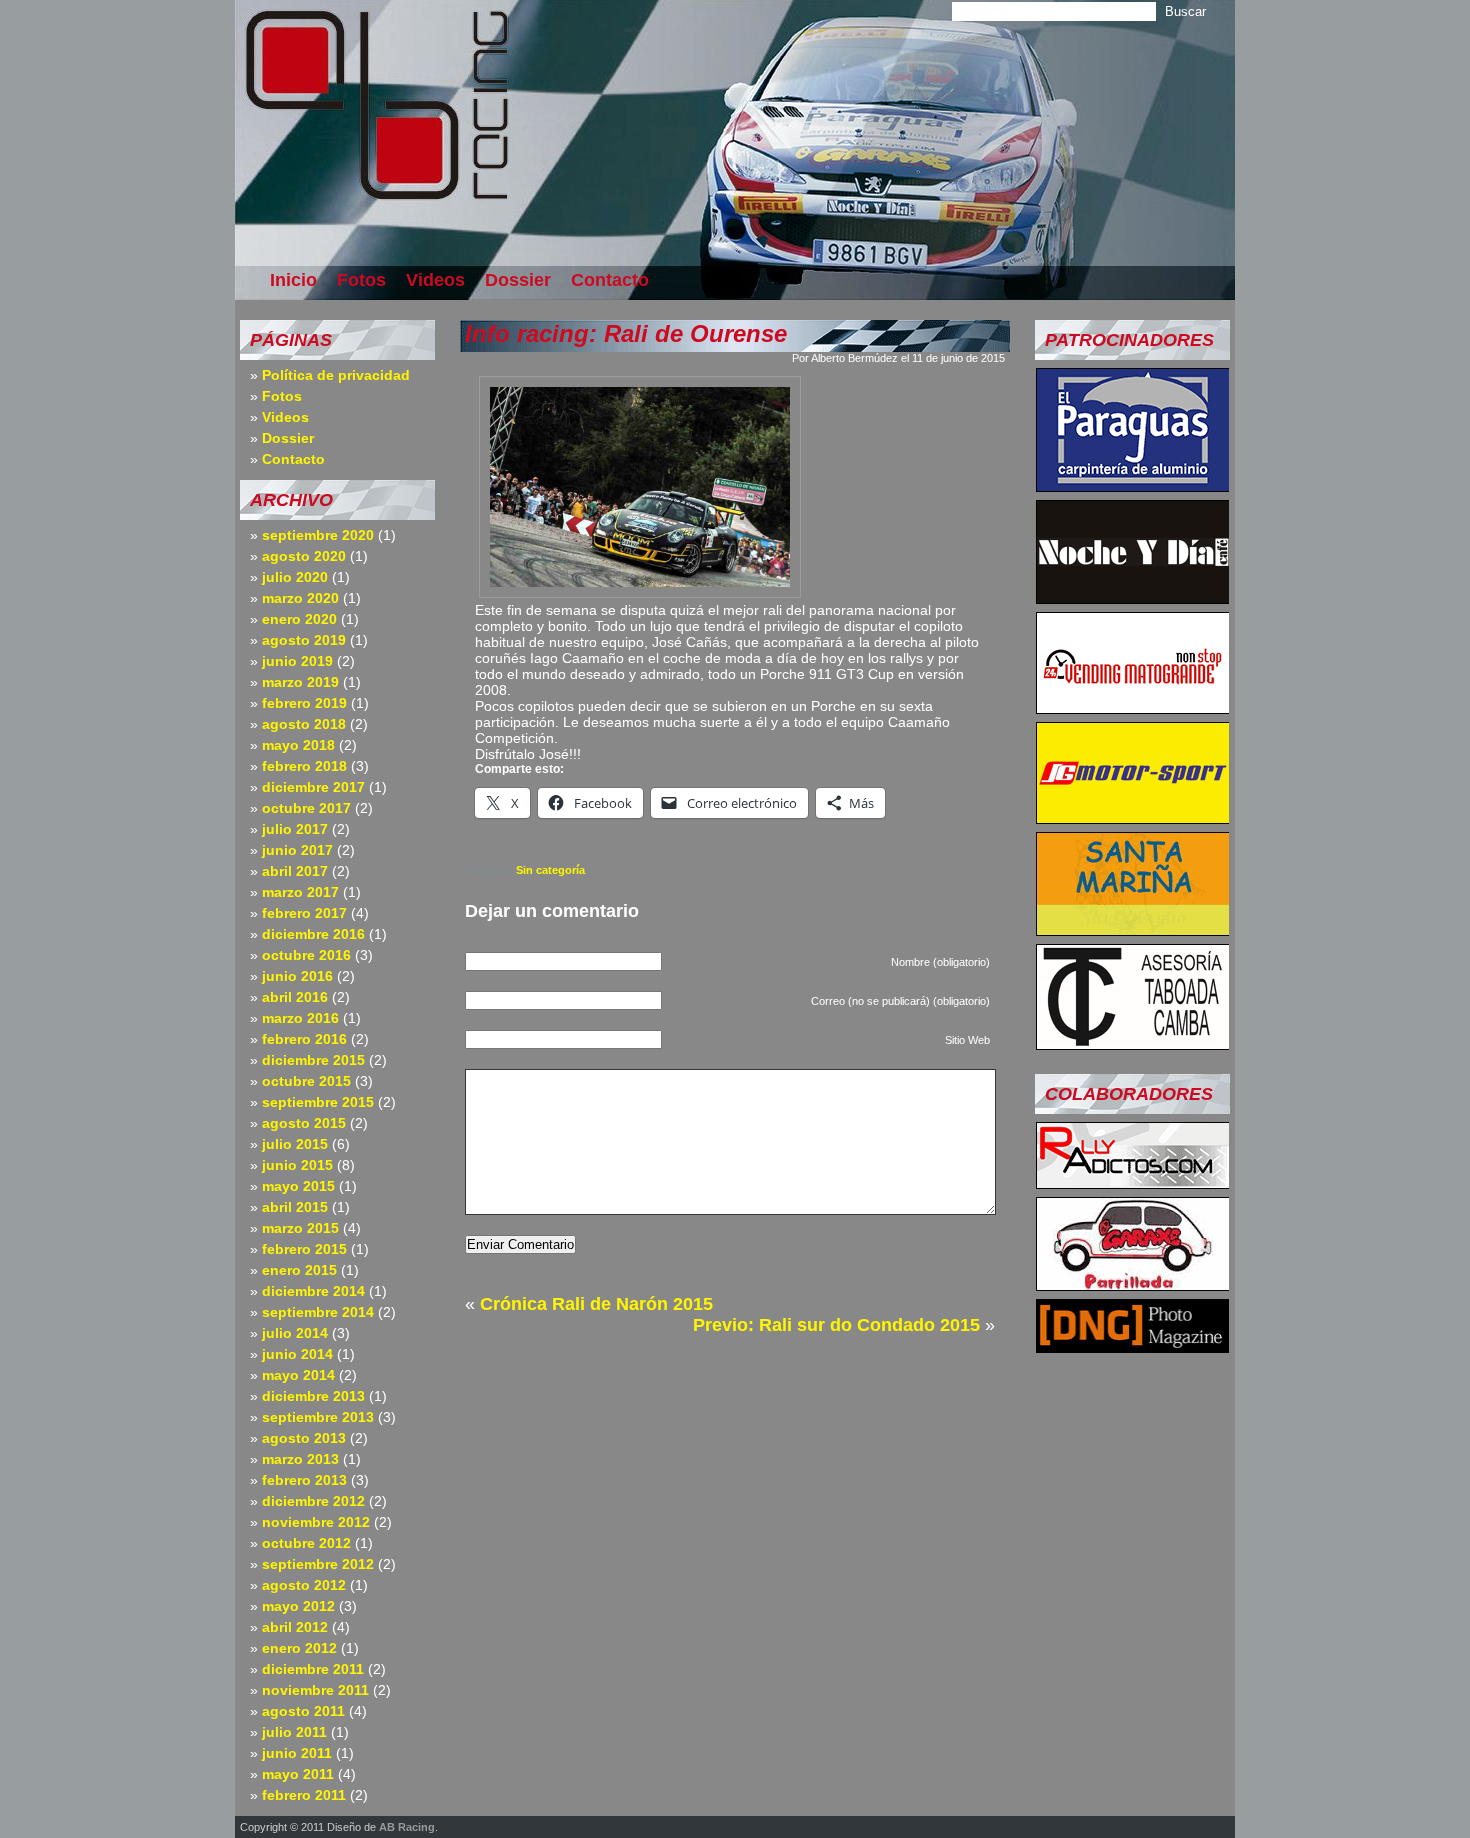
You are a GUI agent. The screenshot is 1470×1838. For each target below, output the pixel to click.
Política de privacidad (336, 375)
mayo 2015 (298, 1186)
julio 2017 (295, 829)
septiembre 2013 (318, 1417)
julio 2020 (295, 577)
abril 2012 (295, 1627)
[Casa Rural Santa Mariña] (1133, 930)
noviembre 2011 (315, 1690)
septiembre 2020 (318, 535)
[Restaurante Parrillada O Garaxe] (1133, 1285)
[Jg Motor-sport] (1133, 818)
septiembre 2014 (318, 1312)
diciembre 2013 (313, 1396)
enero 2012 (299, 1648)
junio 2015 (297, 1165)
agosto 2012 (304, 1585)
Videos (435, 280)
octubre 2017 (306, 808)
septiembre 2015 (318, 1102)
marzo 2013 (300, 1459)
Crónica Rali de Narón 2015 (596, 1304)
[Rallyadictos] (1133, 1183)
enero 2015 (299, 1270)
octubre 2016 (306, 955)
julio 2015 (295, 1144)
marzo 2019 (300, 682)
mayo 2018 (298, 745)
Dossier (518, 280)
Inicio (293, 280)
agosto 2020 (304, 556)
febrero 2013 (304, 1480)
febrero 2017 (304, 913)
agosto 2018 (304, 724)
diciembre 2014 (313, 1291)
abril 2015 (295, 1207)
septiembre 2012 (318, 1564)
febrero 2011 (304, 1795)
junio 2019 (297, 661)
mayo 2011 (298, 1774)
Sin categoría (550, 870)
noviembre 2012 (316, 1522)
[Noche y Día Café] (1133, 598)
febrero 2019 (304, 703)
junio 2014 (297, 1354)
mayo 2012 (298, 1606)
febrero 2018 (304, 766)
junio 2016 (297, 976)
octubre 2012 (306, 1543)
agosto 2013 (304, 1438)
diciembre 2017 (313, 787)
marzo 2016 (300, 1018)
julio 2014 (295, 1333)
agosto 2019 (304, 640)
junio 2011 (297, 1753)
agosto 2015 (304, 1123)
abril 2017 (295, 871)
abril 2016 (295, 997)
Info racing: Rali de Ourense (626, 333)
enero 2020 (299, 619)
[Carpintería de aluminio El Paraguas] (1133, 486)
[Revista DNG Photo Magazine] (1133, 1347)
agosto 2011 (303, 1711)
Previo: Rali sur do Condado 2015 (836, 1325)
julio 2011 (294, 1732)
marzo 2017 (300, 892)
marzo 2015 (300, 1228)
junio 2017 (297, 850)
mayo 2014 (298, 1375)
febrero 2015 (304, 1249)
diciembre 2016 (313, 934)
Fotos (361, 280)
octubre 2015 (306, 1081)
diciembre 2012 (313, 1501)
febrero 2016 (304, 1039)
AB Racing (407, 1827)
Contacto (610, 280)
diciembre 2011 (313, 1669)
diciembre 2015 (313, 1060)
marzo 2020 (300, 598)
